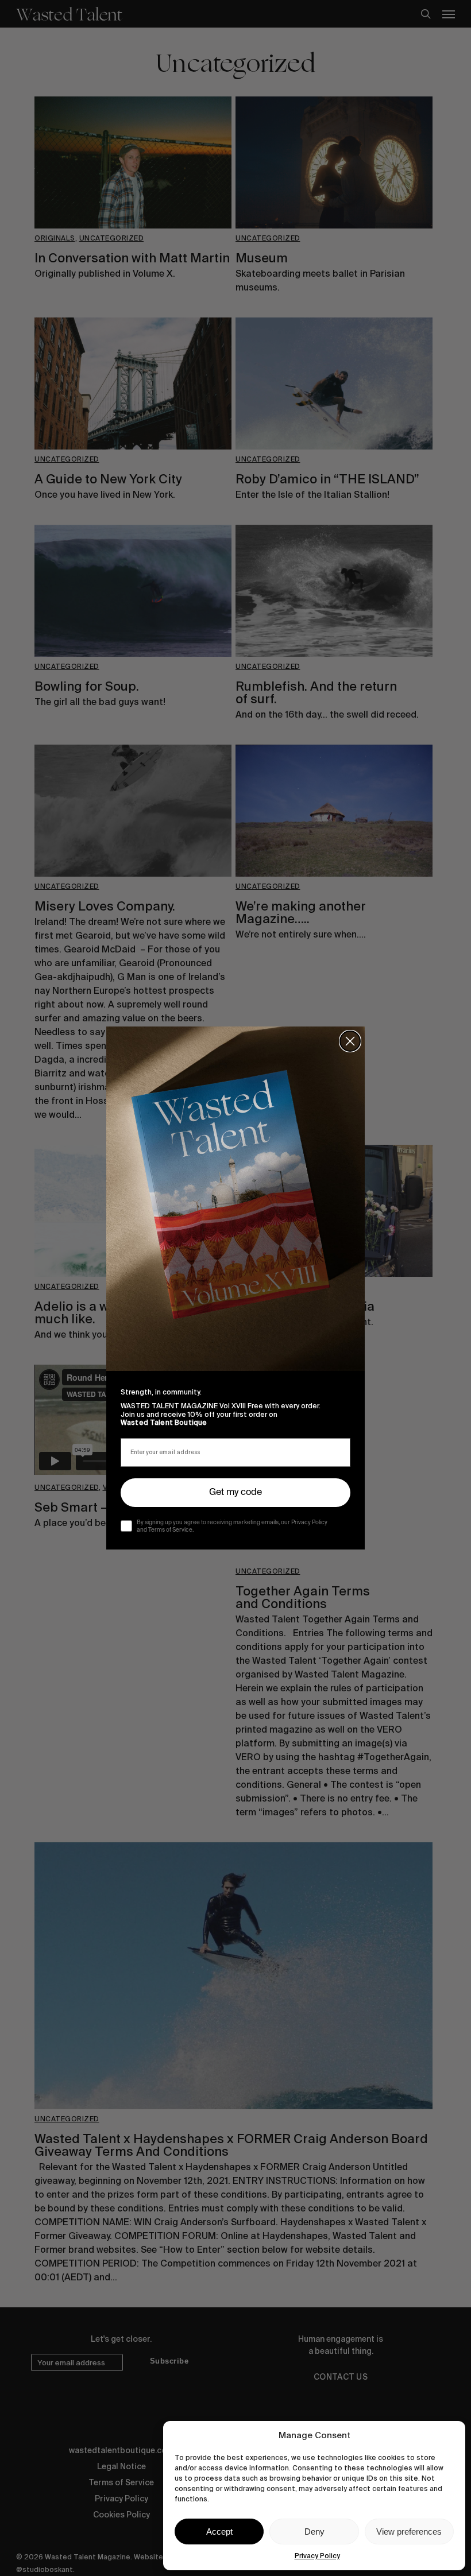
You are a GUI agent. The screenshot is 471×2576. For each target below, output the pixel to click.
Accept (219, 2532)
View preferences (409, 2532)
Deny (314, 2532)
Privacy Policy (317, 2556)
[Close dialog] (350, 1041)
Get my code (235, 1493)
